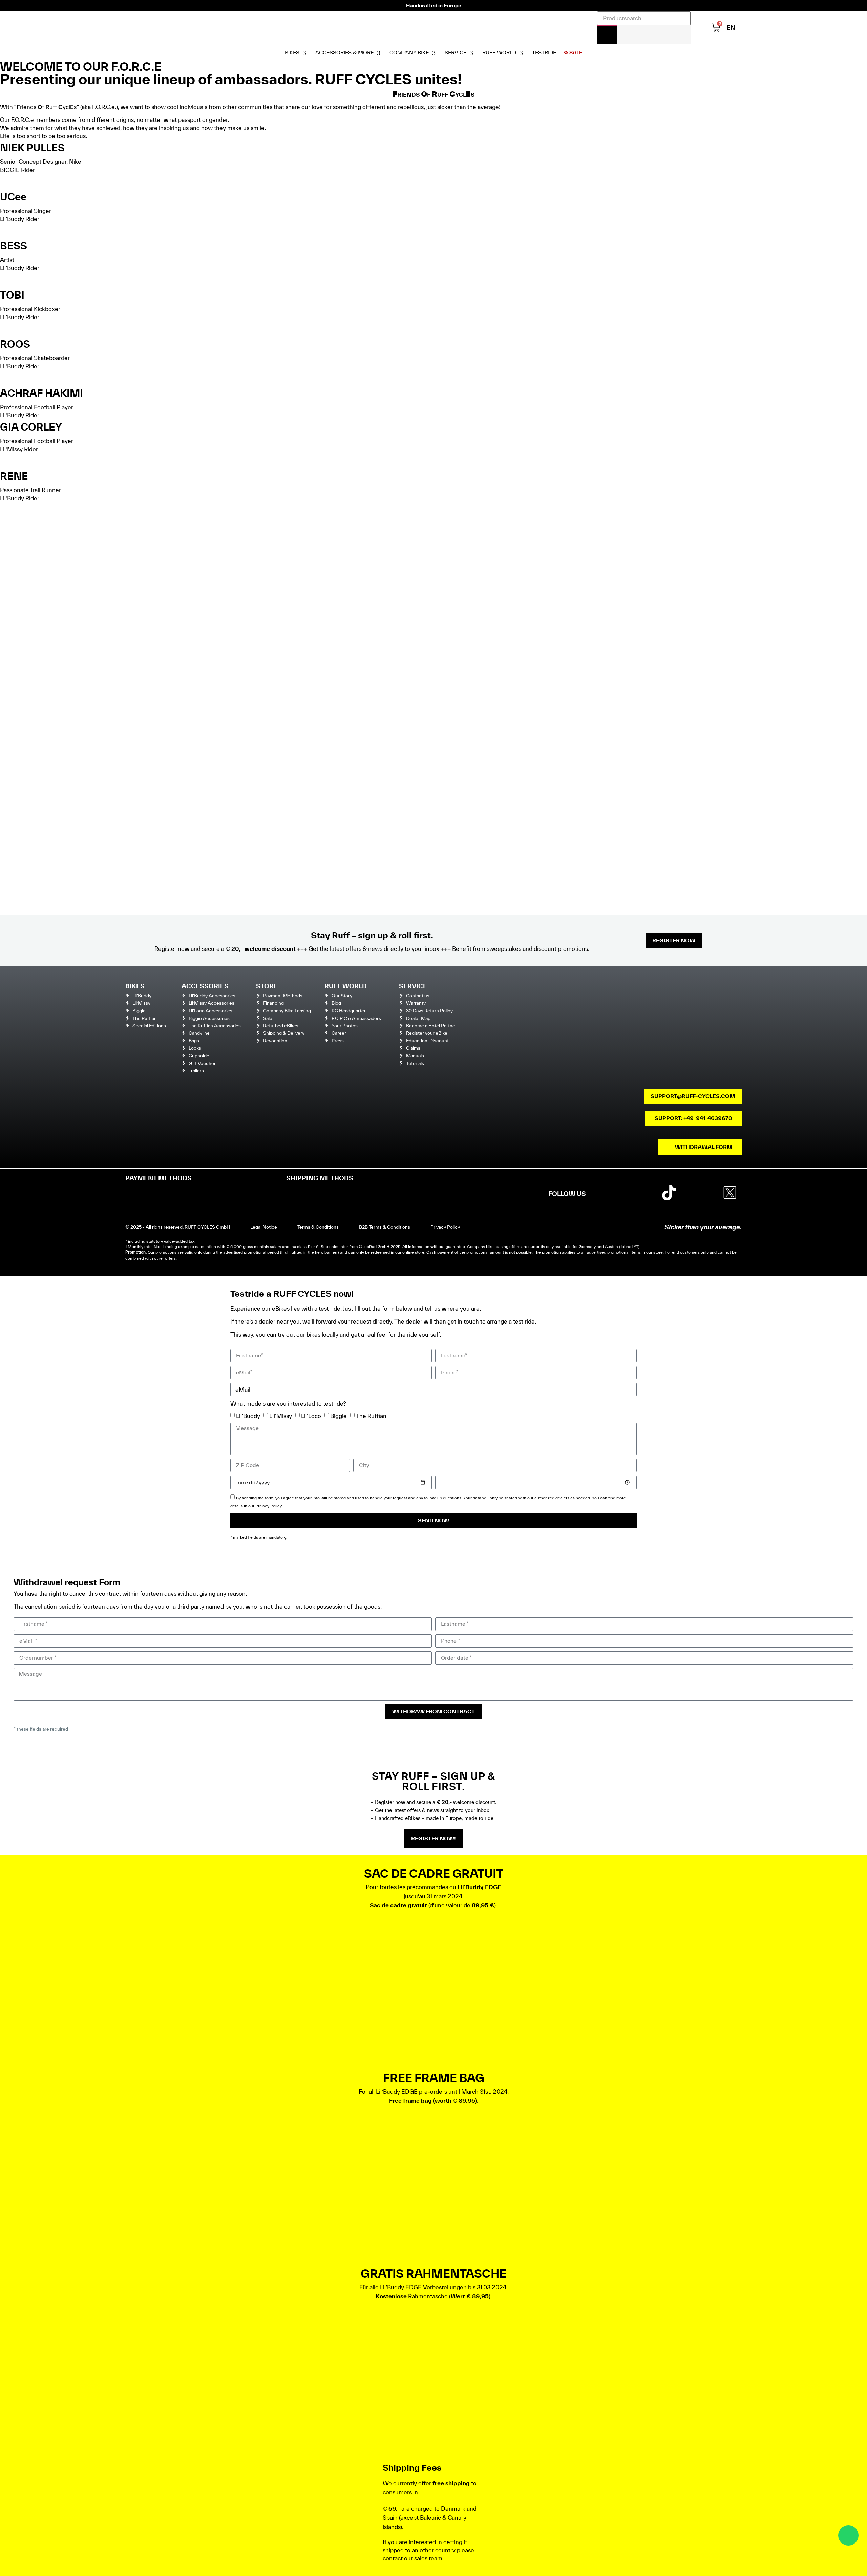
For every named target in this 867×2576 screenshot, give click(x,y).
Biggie (339, 1415)
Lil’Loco (311, 1415)
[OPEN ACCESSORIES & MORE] (379, 53)
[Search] (607, 35)
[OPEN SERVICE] (471, 53)
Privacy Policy (269, 1506)
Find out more (29, 181)
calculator (339, 1247)
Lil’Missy (281, 1415)
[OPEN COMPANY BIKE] (434, 53)
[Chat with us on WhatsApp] (848, 2535)
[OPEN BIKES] (304, 53)
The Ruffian (371, 1415)
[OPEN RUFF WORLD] (521, 53)
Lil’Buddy (248, 1415)
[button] (434, 94)
